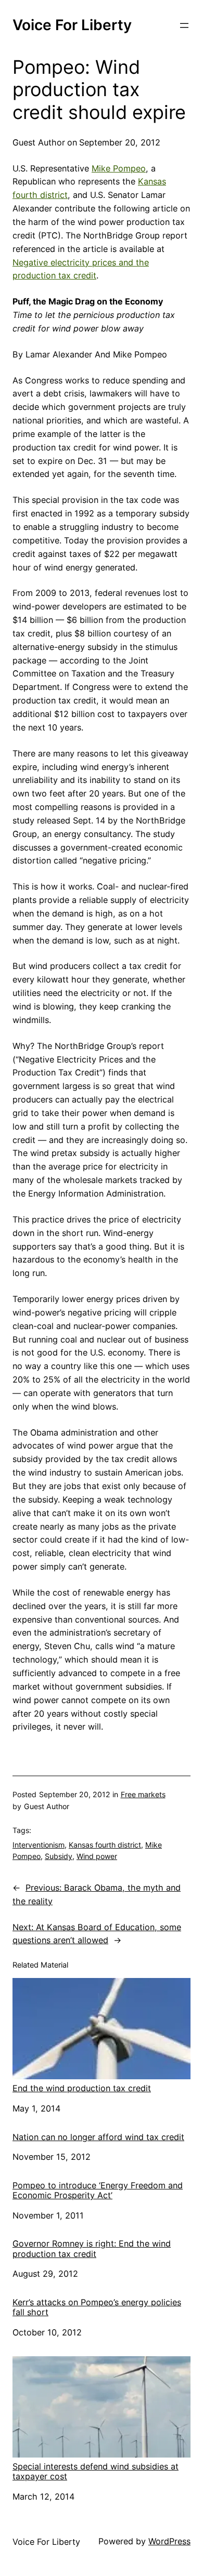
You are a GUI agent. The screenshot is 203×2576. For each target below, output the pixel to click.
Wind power (97, 1856)
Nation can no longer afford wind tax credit (98, 2137)
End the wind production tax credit (82, 2088)
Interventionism (39, 1845)
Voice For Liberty (72, 25)
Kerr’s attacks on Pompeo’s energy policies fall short (97, 2307)
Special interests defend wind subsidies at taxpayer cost (96, 2471)
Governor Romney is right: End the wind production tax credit (92, 2249)
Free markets (143, 1794)
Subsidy (59, 1856)
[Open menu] (184, 25)
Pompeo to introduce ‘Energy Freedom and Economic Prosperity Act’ (98, 2190)
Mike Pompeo (119, 168)
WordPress (169, 2541)
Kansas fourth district (105, 1845)
